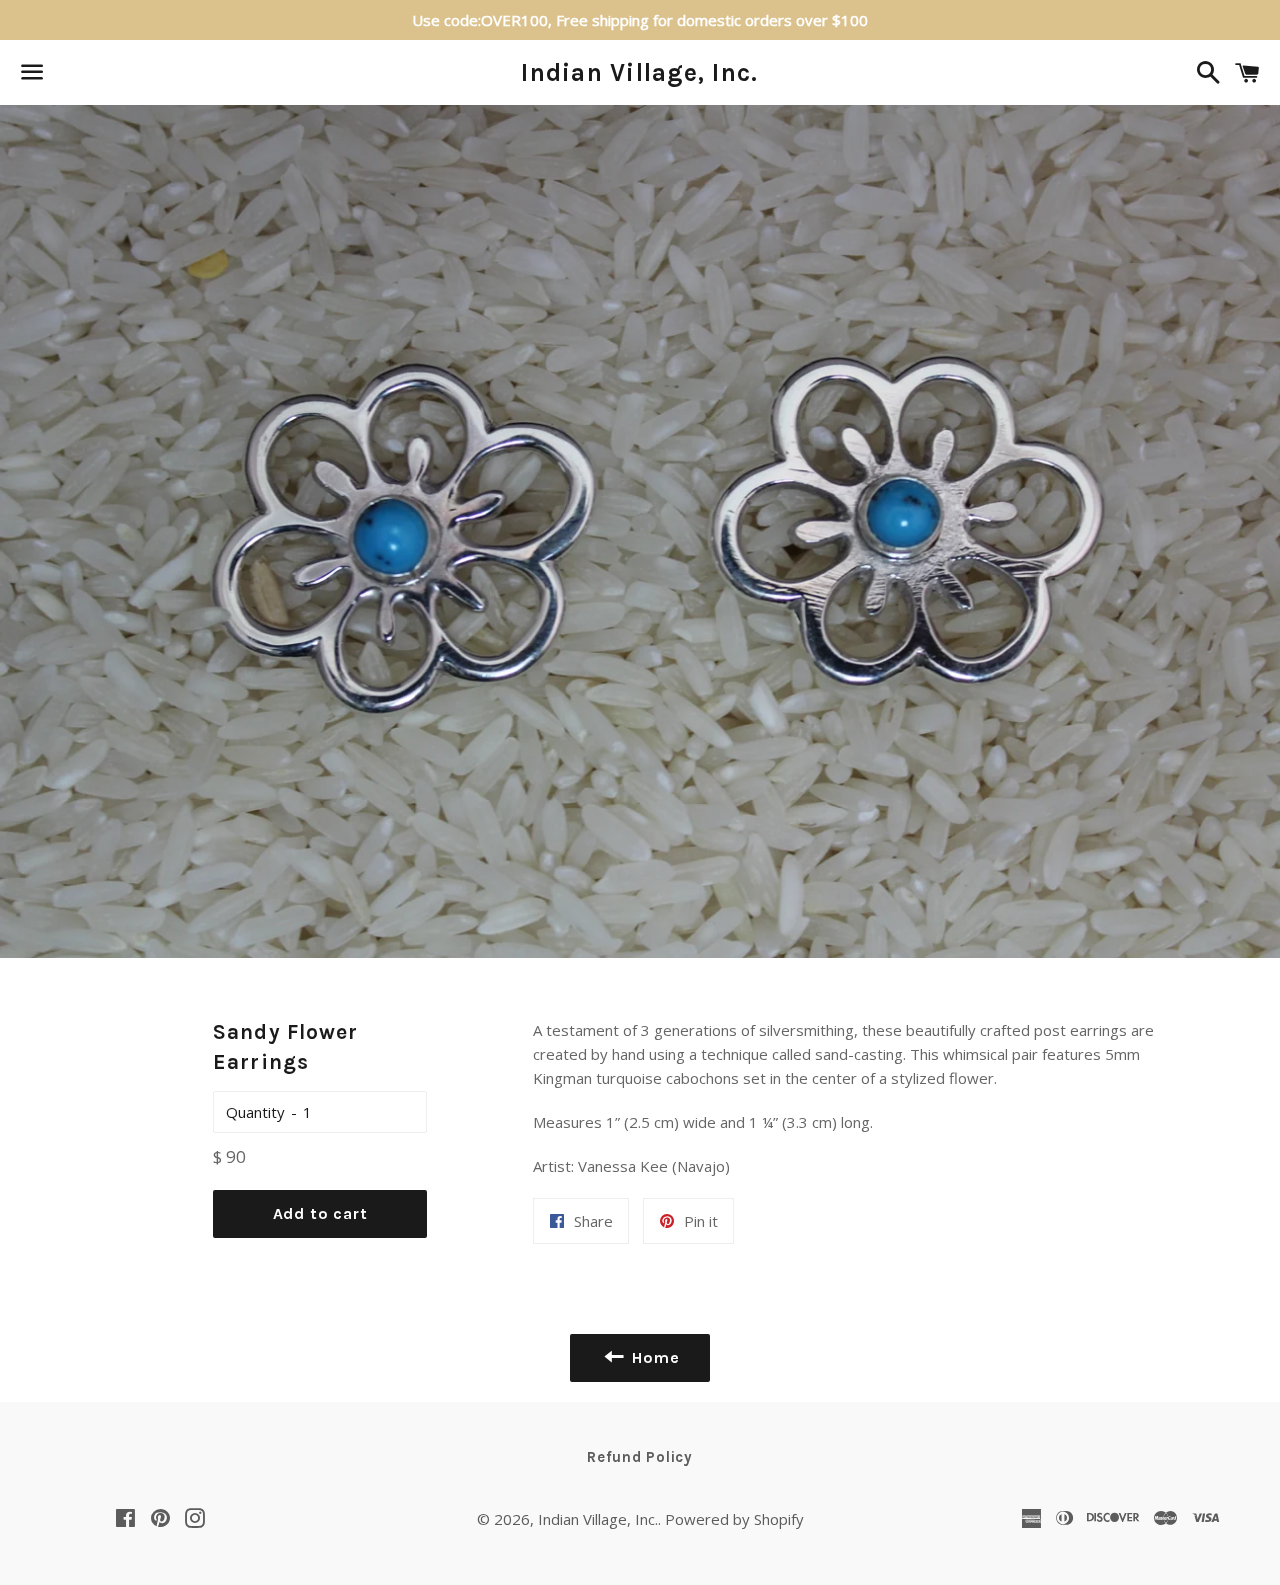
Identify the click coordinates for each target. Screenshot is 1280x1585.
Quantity (255, 1112)
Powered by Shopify (734, 1519)
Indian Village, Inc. (639, 72)
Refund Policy (640, 1457)
